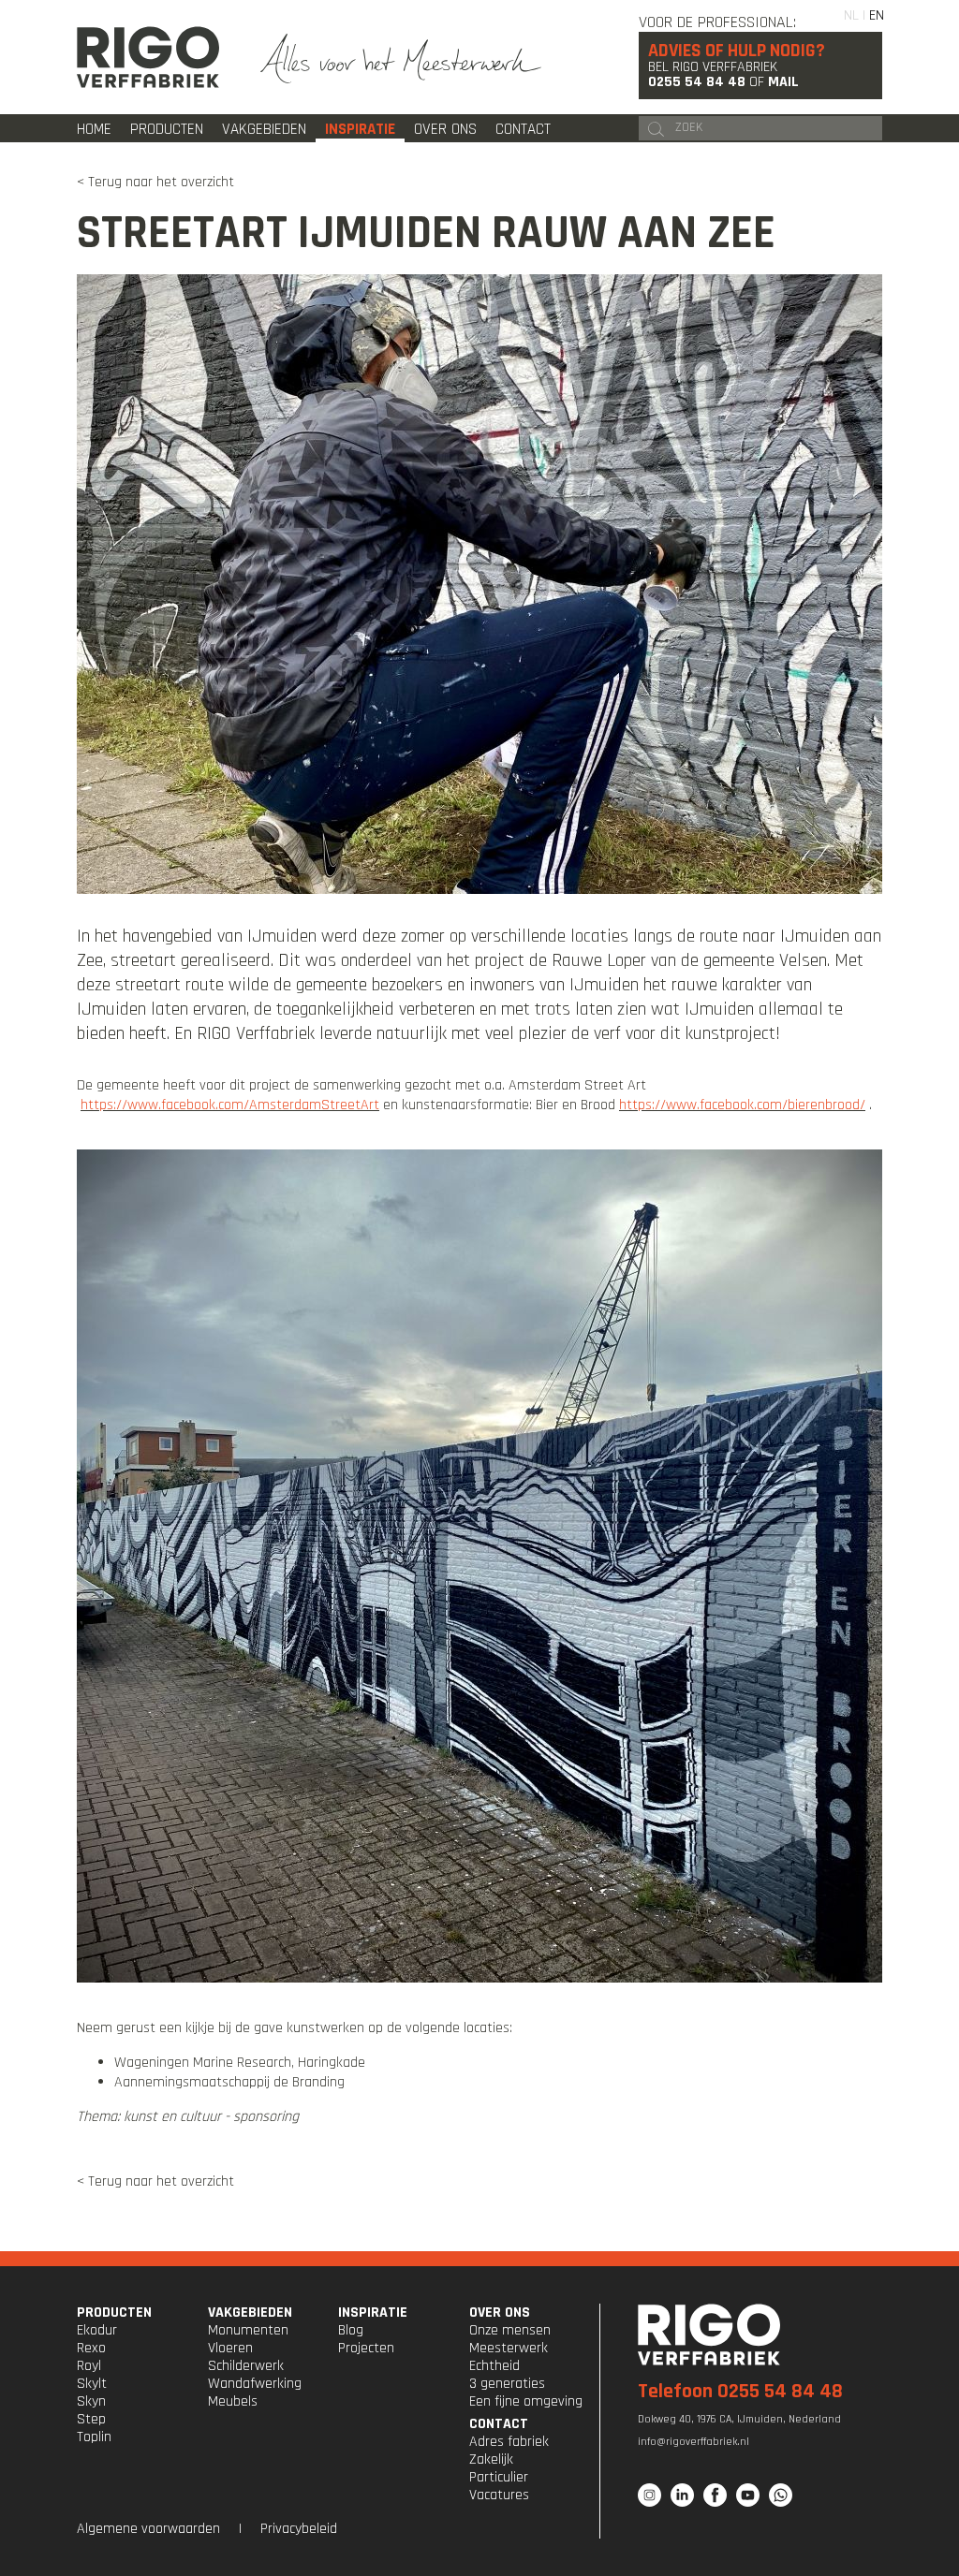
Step (91, 2419)
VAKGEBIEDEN (250, 2313)
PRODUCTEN (114, 2313)
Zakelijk (491, 2459)
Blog (351, 2330)
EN (877, 15)
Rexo (91, 2348)
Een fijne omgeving (526, 2401)
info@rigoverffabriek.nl (693, 2442)
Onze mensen (510, 2330)
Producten (167, 129)
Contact (523, 129)
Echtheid (494, 2366)
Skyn (91, 2401)
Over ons (445, 129)
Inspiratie (360, 129)
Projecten (366, 2348)
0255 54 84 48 (697, 82)
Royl (89, 2366)
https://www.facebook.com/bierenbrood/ (742, 1105)
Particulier (499, 2477)
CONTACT (499, 2424)
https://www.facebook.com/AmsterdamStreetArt (230, 1105)
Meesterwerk (509, 2348)
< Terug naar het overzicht (155, 182)
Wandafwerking (255, 2384)
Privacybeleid (299, 2529)
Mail (783, 82)
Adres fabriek (509, 2442)
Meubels (233, 2401)
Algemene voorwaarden (148, 2529)
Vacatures (499, 2495)
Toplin (94, 2437)
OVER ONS (500, 2313)
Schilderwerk (246, 2366)
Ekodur (97, 2330)
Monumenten (248, 2330)
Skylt (92, 2384)
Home (94, 129)
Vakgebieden (264, 129)
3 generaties (507, 2384)
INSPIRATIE (373, 2313)
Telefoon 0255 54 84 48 (740, 2392)
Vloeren (230, 2348)
